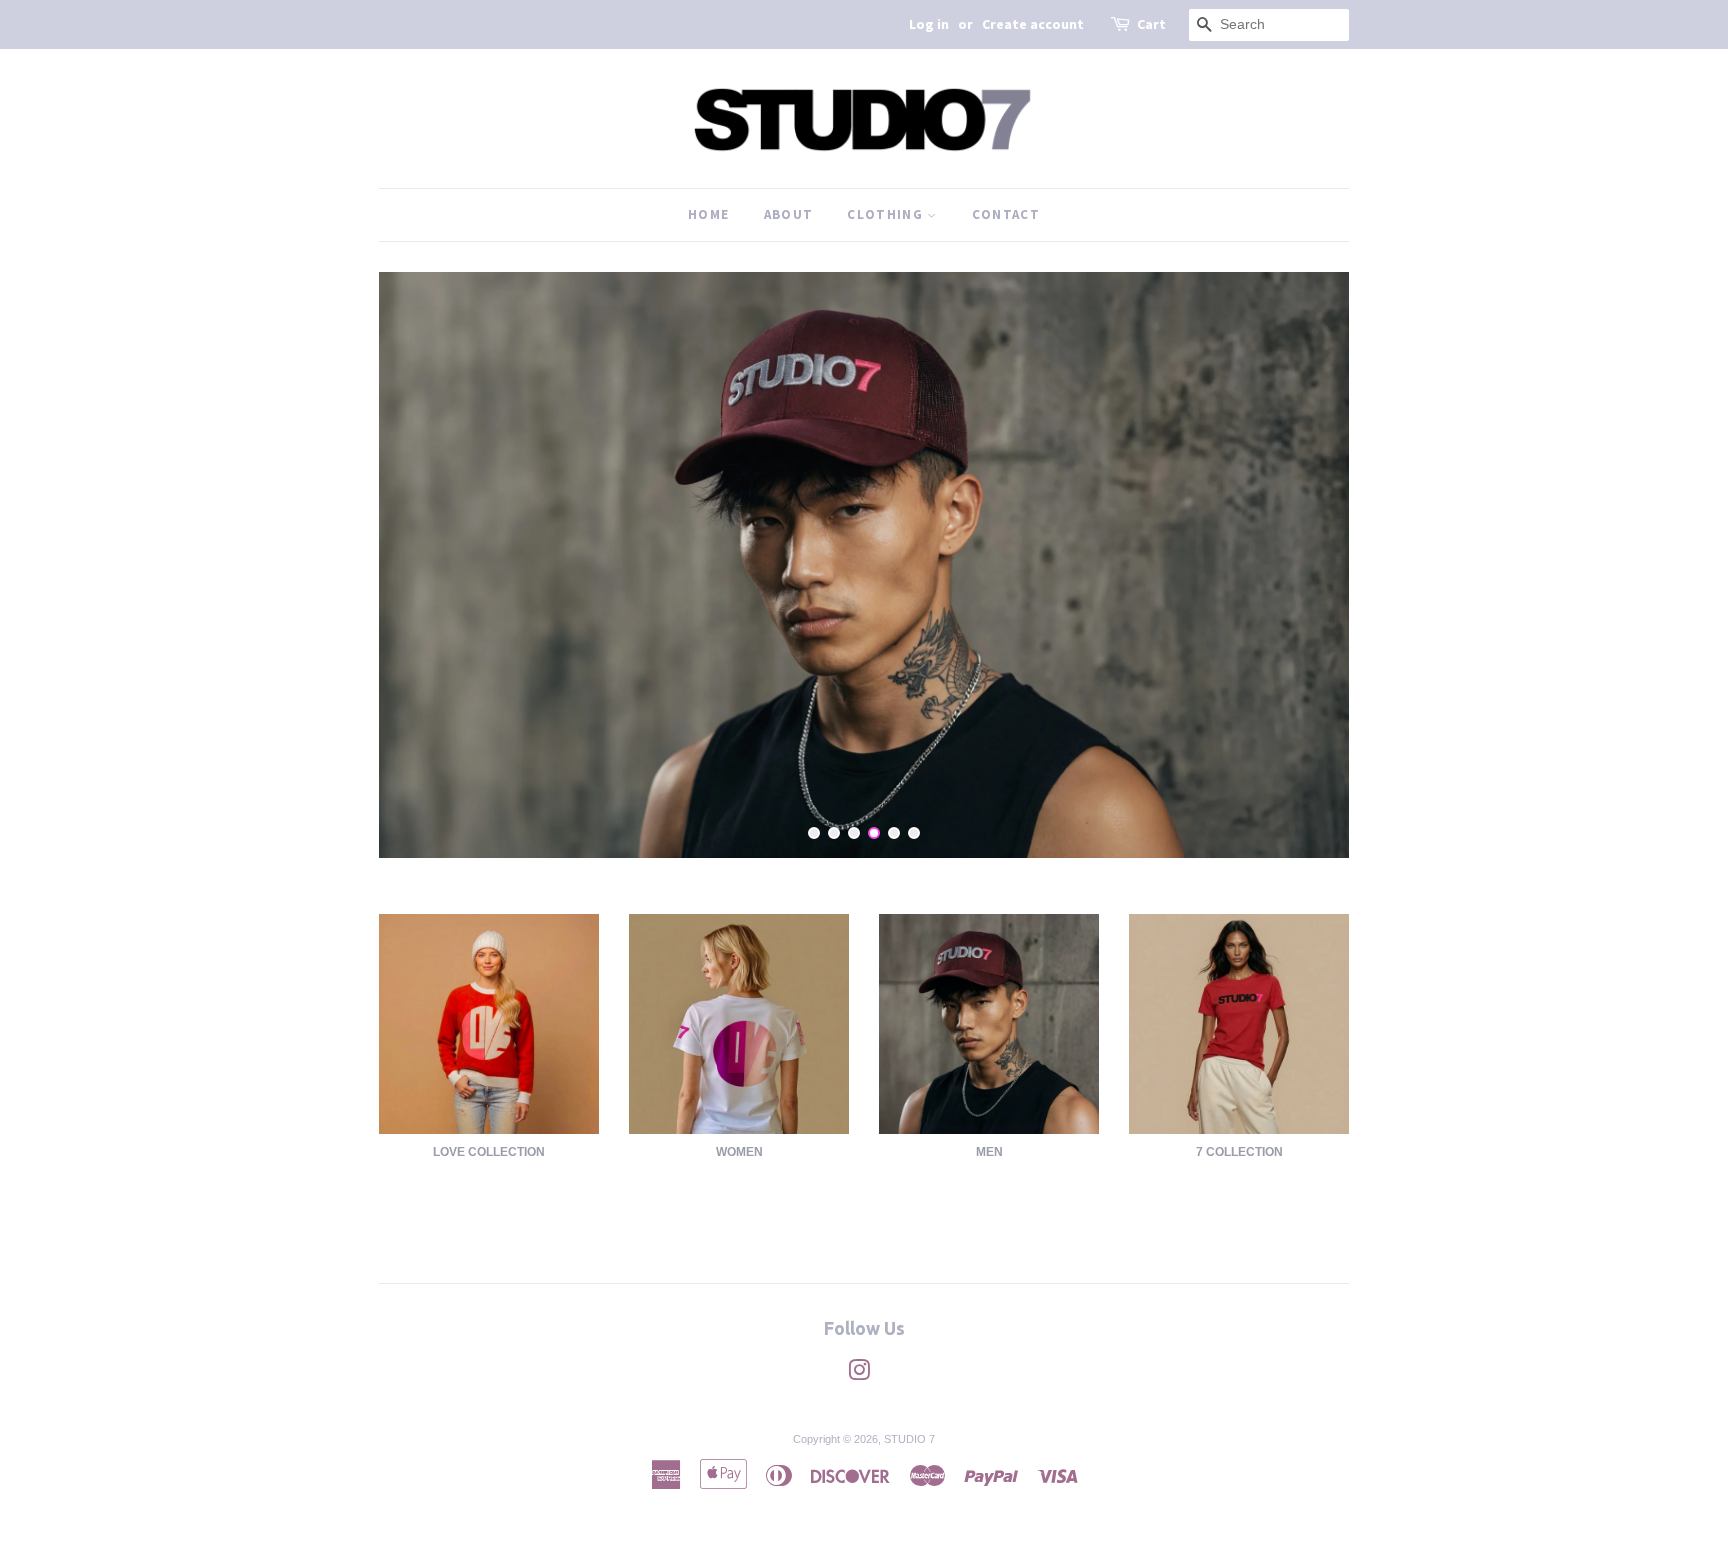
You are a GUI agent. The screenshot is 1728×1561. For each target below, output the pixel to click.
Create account (1033, 24)
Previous (421, 565)
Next (1306, 565)
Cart (1151, 24)
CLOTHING (887, 214)
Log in (929, 24)
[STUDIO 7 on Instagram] (859, 1374)
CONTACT (1006, 214)
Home (708, 214)
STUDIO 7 (909, 1438)
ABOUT (789, 214)
